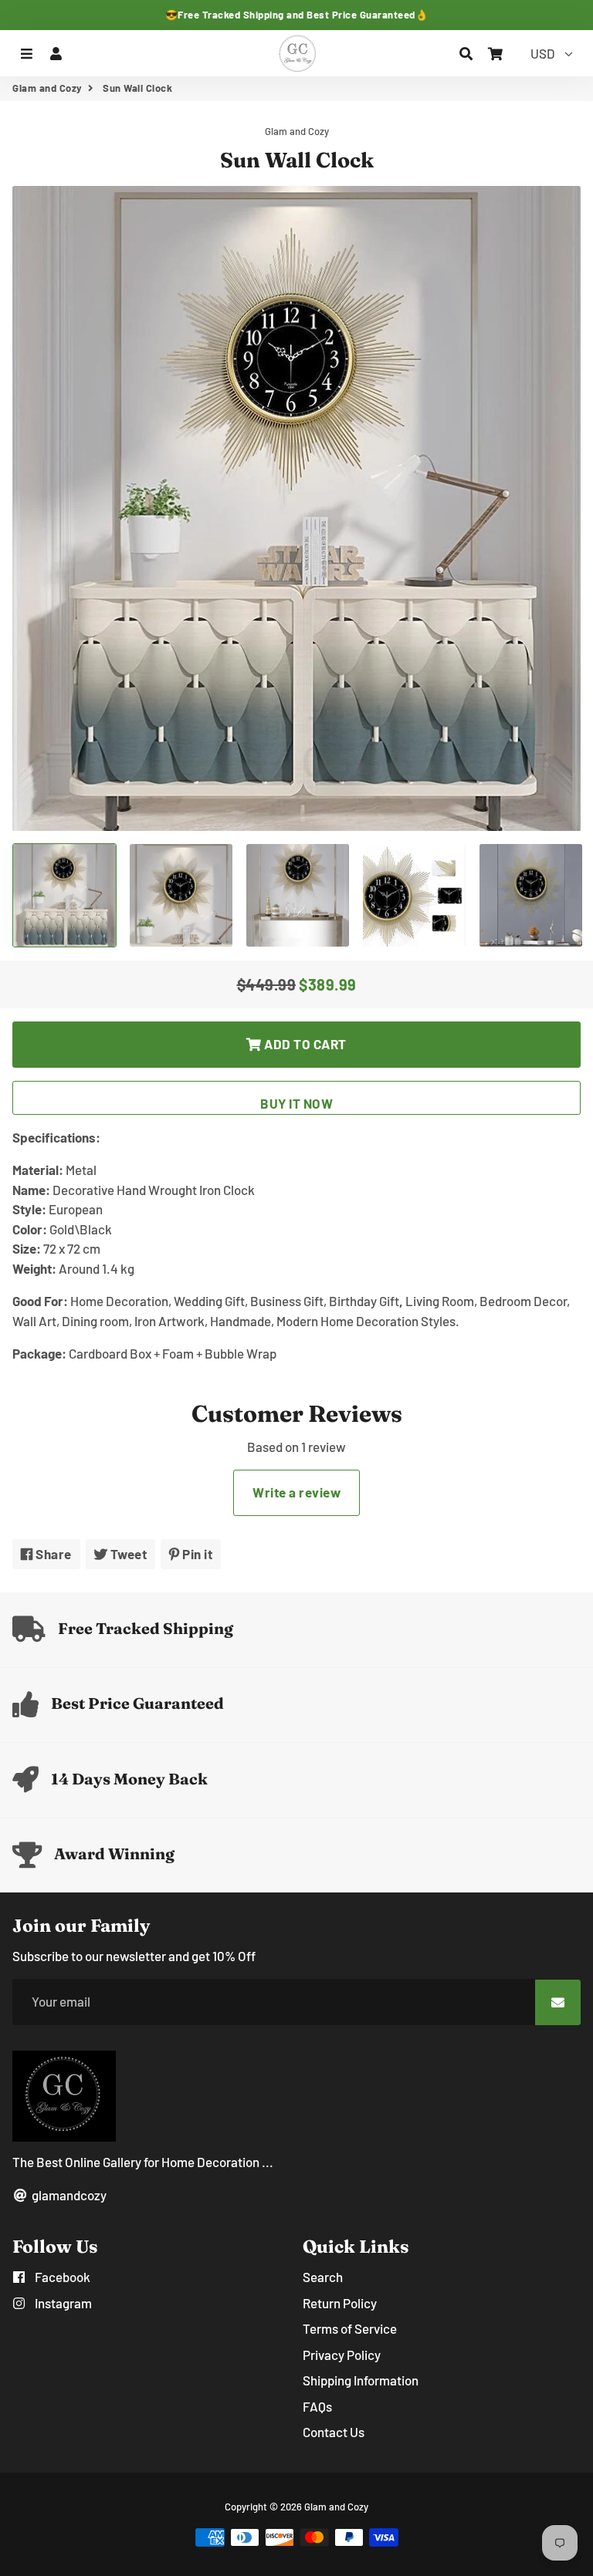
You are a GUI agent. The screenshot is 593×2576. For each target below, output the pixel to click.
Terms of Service (350, 2328)
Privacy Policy (342, 2355)
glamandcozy (68, 2195)
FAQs (317, 2406)
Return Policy (340, 2303)
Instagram (62, 2303)
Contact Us (334, 2432)
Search (323, 2277)
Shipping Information (361, 2380)
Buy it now (296, 1103)
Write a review (296, 1492)
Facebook (61, 2277)
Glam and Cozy (47, 88)
